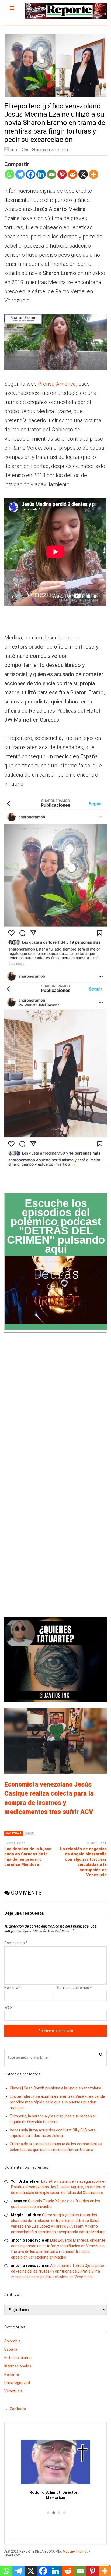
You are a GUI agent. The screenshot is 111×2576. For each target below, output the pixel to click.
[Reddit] (73, 178)
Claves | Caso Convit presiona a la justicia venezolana (55, 2088)
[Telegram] (20, 178)
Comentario (16, 1943)
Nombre (13, 1988)
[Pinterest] (62, 178)
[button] (47, 2513)
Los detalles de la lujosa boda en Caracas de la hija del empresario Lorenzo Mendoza (28, 1857)
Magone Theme (74, 2552)
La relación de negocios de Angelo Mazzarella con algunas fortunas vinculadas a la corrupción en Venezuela (83, 1862)
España (11, 2349)
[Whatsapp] (10, 178)
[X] (83, 178)
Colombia (12, 2341)
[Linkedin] (41, 178)
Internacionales (18, 2366)
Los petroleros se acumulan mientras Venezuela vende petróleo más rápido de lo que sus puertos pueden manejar (57, 2102)
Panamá (12, 2374)
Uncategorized (17, 2383)
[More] (94, 178)
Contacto (18, 2409)
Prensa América (57, 384)
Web (8, 2007)
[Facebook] (31, 178)
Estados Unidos (18, 2358)
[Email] (52, 178)
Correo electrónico (74, 1988)
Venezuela (13, 2391)
